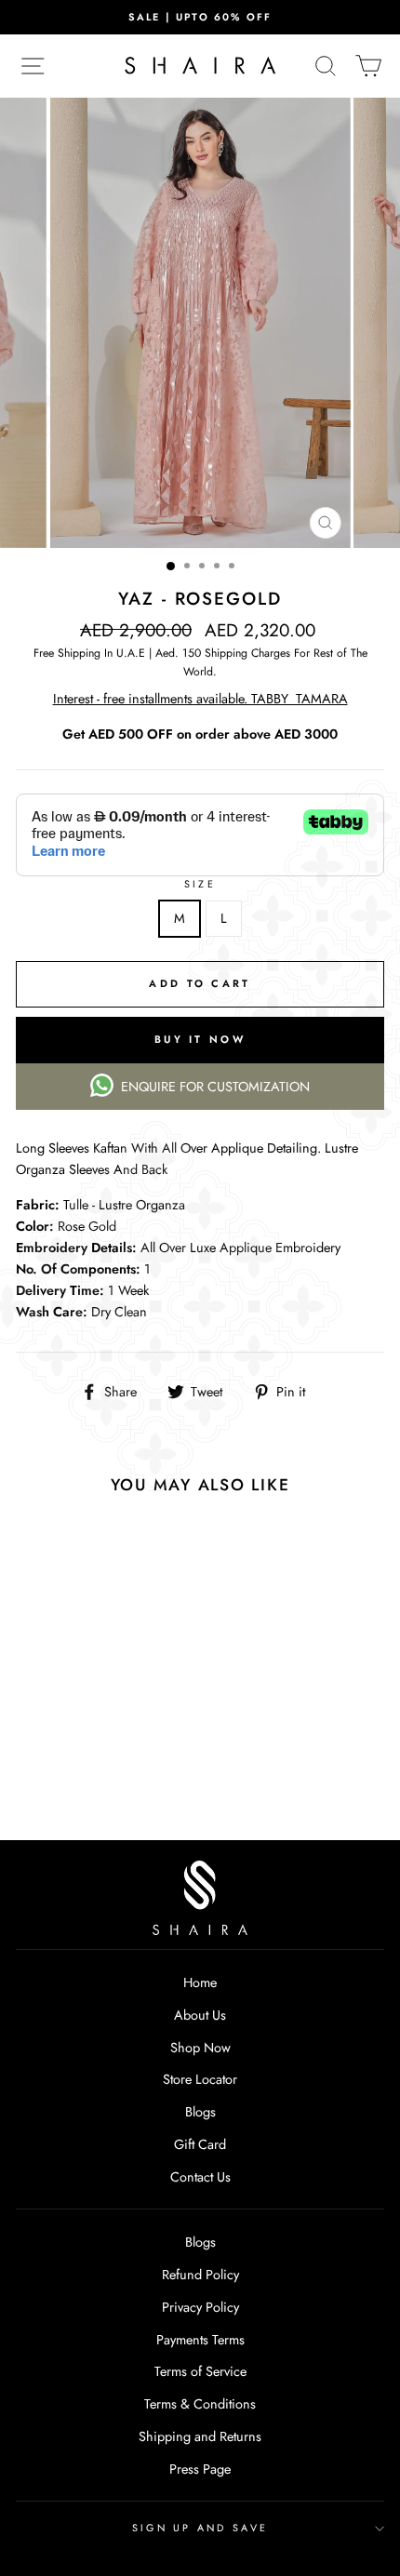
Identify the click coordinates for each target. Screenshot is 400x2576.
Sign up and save (200, 2528)
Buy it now (200, 1039)
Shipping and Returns (200, 2436)
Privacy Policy (200, 2307)
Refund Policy (200, 2275)
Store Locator (200, 2079)
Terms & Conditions (200, 2404)
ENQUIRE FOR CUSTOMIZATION (215, 1087)
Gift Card (200, 2144)
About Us (200, 2015)
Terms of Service (200, 2371)
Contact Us (200, 2177)
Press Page (200, 2469)
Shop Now (200, 2048)
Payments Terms (200, 2340)
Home (200, 1982)
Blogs (200, 2112)
